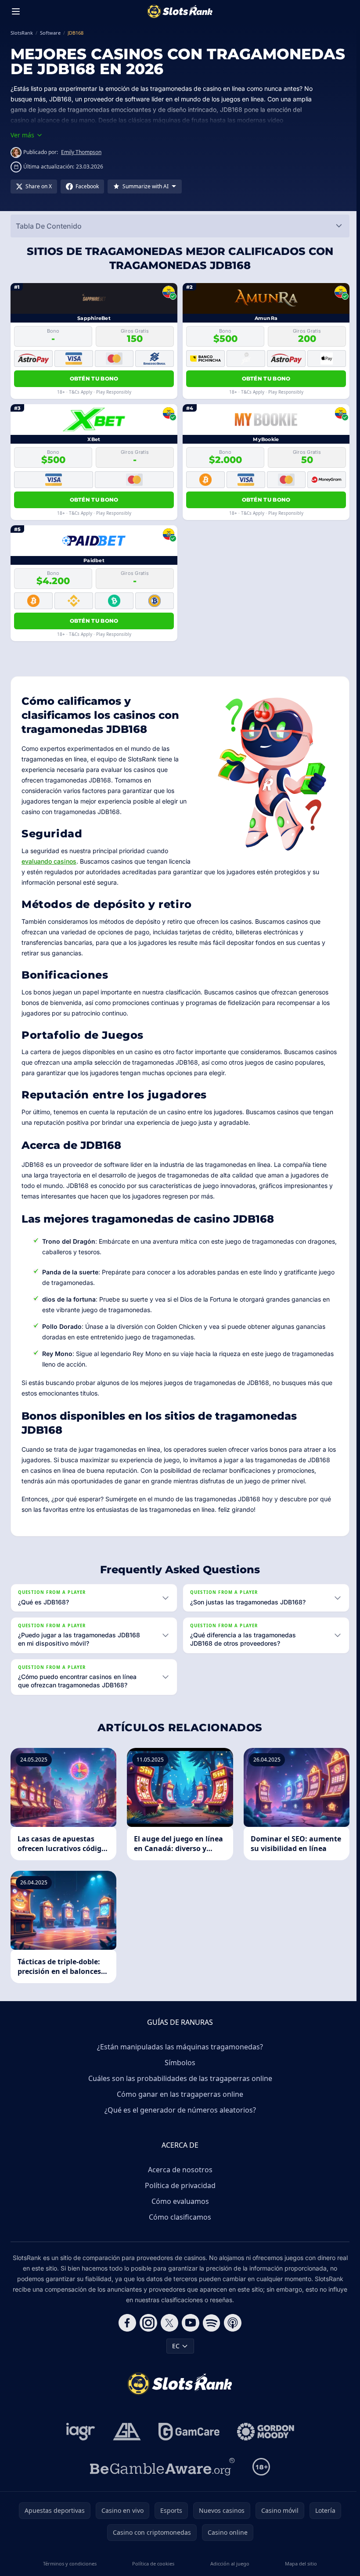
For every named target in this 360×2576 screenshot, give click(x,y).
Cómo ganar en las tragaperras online (178, 2104)
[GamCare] (187, 2442)
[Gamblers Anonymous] (125, 2442)
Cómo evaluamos (178, 2211)
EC (174, 2356)
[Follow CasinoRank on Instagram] (147, 2333)
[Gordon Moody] (264, 2442)
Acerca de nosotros (178, 2180)
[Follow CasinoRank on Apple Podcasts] (231, 2333)
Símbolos (178, 2073)
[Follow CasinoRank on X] (168, 2333)
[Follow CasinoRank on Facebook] (126, 2333)
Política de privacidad (178, 2196)
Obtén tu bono (94, 379)
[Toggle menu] (16, 11)
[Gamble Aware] (161, 2477)
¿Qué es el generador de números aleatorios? (178, 2120)
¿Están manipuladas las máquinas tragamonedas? (178, 2057)
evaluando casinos (49, 861)
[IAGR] (79, 2442)
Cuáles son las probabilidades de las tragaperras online (178, 2088)
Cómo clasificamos (178, 2227)
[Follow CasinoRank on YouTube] (189, 2333)
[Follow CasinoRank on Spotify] (210, 2333)
